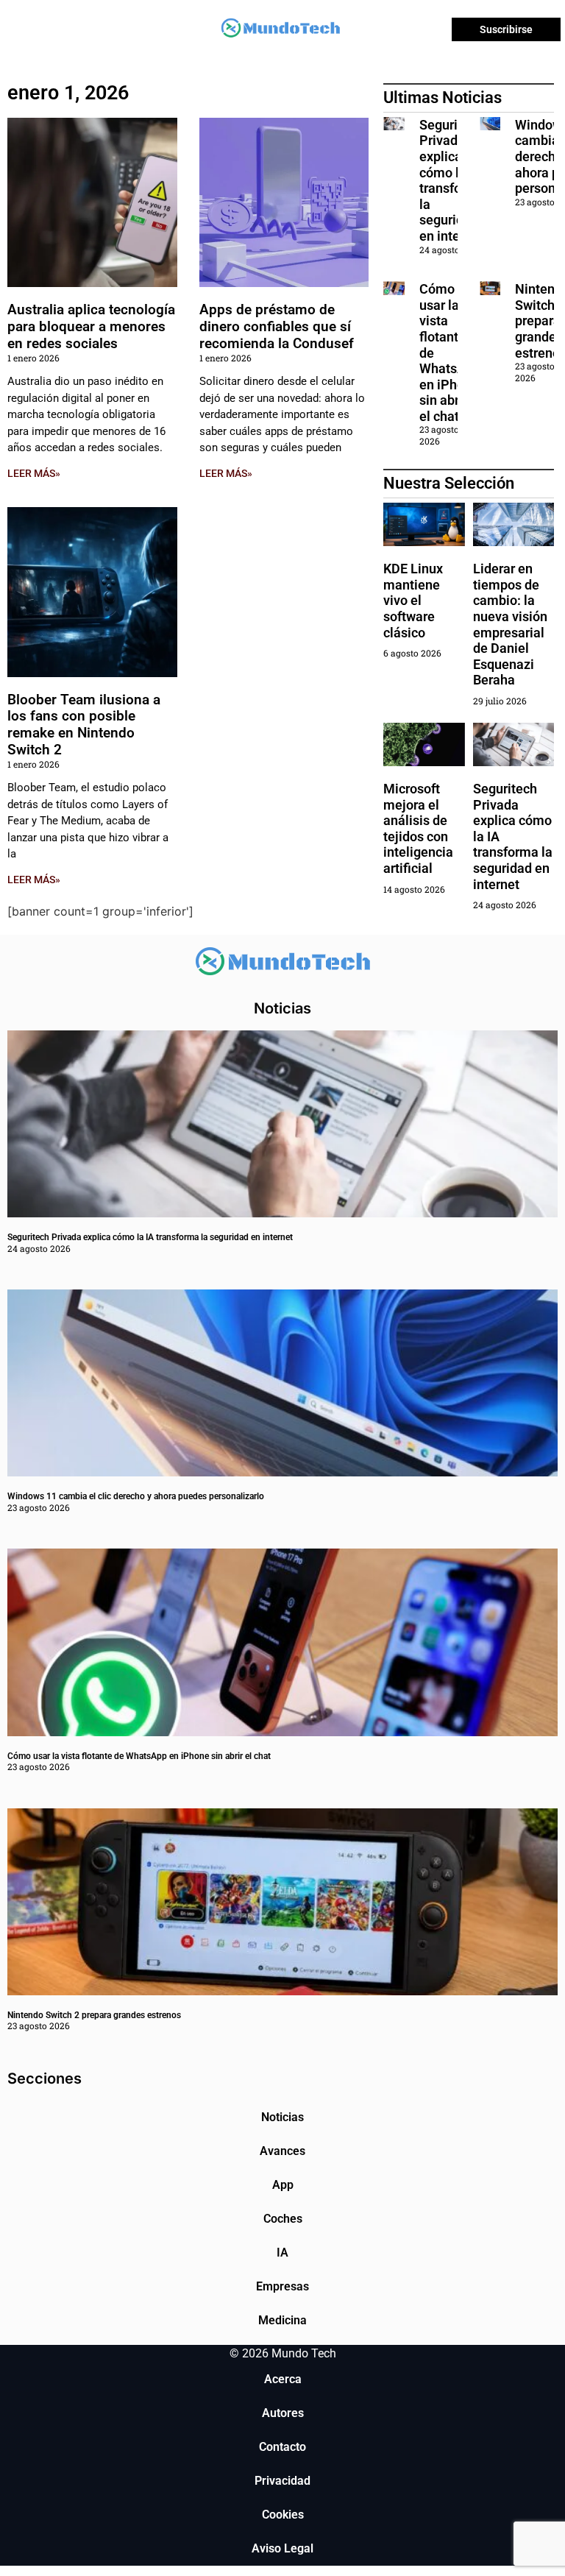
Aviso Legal (282, 2548)
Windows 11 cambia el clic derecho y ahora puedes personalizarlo (136, 1496)
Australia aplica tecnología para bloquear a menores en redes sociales (91, 326)
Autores (283, 2413)
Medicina (282, 2320)
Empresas (282, 2286)
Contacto (282, 2447)
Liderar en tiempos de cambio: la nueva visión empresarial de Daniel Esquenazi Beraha (510, 624)
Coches (283, 2219)
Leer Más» (34, 473)
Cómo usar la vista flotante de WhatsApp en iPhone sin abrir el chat (139, 1756)
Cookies (283, 2515)
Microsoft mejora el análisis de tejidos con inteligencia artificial (418, 828)
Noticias (282, 2117)
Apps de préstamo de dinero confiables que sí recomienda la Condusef (277, 326)
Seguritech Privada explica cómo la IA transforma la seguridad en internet (452, 180)
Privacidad (282, 2481)
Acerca (283, 2379)
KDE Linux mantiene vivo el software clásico (413, 600)
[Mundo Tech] (280, 30)
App (283, 2185)
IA (282, 2253)
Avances (282, 2151)
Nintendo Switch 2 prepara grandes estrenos (94, 2015)
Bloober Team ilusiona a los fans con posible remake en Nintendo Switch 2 (84, 725)
